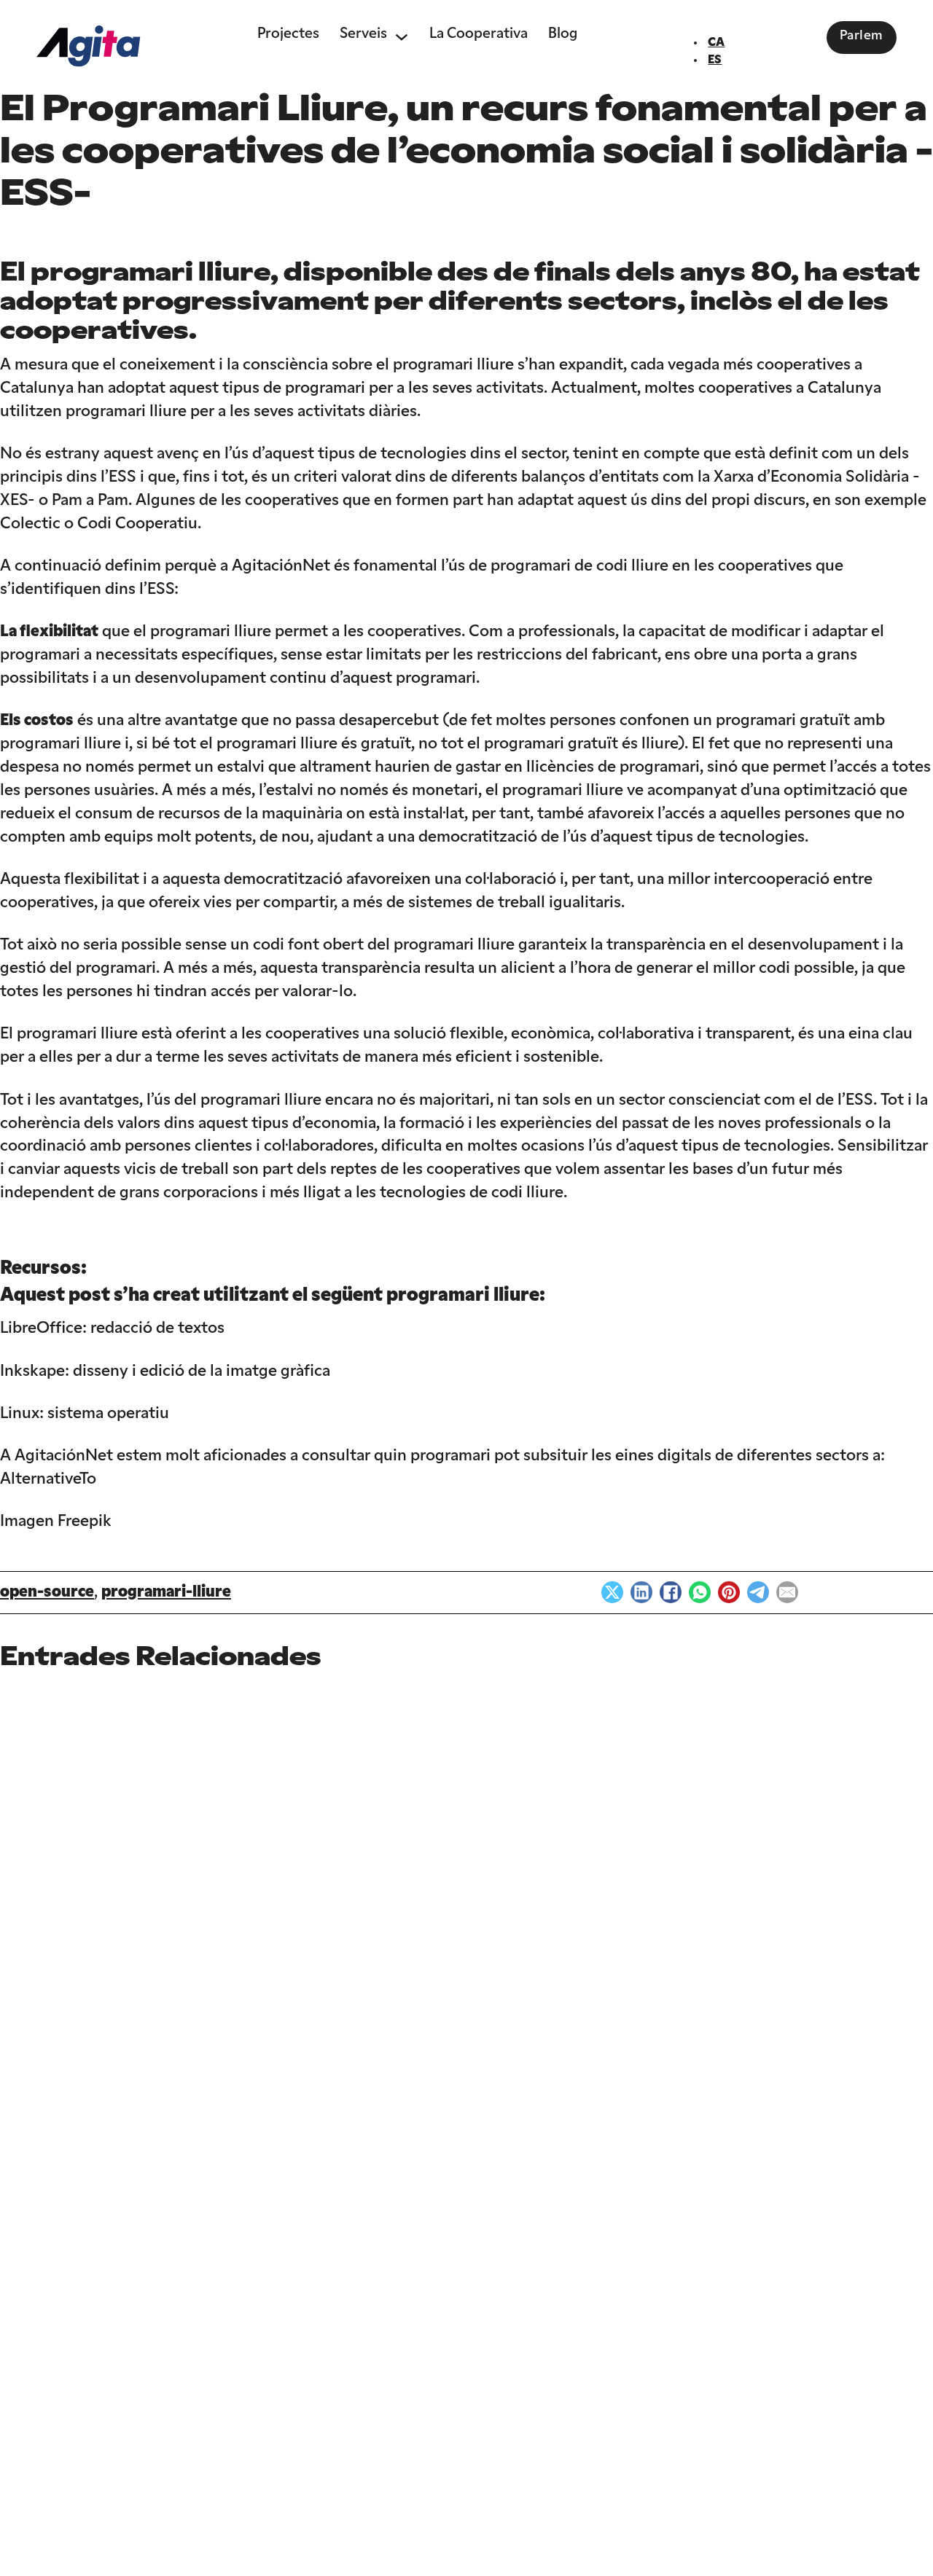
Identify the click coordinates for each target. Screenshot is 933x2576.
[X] (612, 1592)
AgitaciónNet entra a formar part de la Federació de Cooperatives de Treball (658, 2118)
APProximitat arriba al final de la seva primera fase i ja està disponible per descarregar (468, 2118)
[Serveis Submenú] (402, 35)
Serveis (363, 34)
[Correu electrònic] (787, 1592)
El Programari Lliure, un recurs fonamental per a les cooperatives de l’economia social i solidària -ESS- (847, 2117)
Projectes (288, 34)
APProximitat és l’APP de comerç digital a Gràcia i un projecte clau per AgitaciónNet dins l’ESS (277, 2118)
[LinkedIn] (641, 1592)
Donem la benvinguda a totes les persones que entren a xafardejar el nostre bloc (91, 2118)
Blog (563, 34)
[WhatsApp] (700, 1592)
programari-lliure (166, 1593)
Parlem (862, 36)
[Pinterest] (729, 1592)
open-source (47, 1593)
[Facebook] (671, 1592)
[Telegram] (758, 1592)
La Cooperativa (479, 34)
